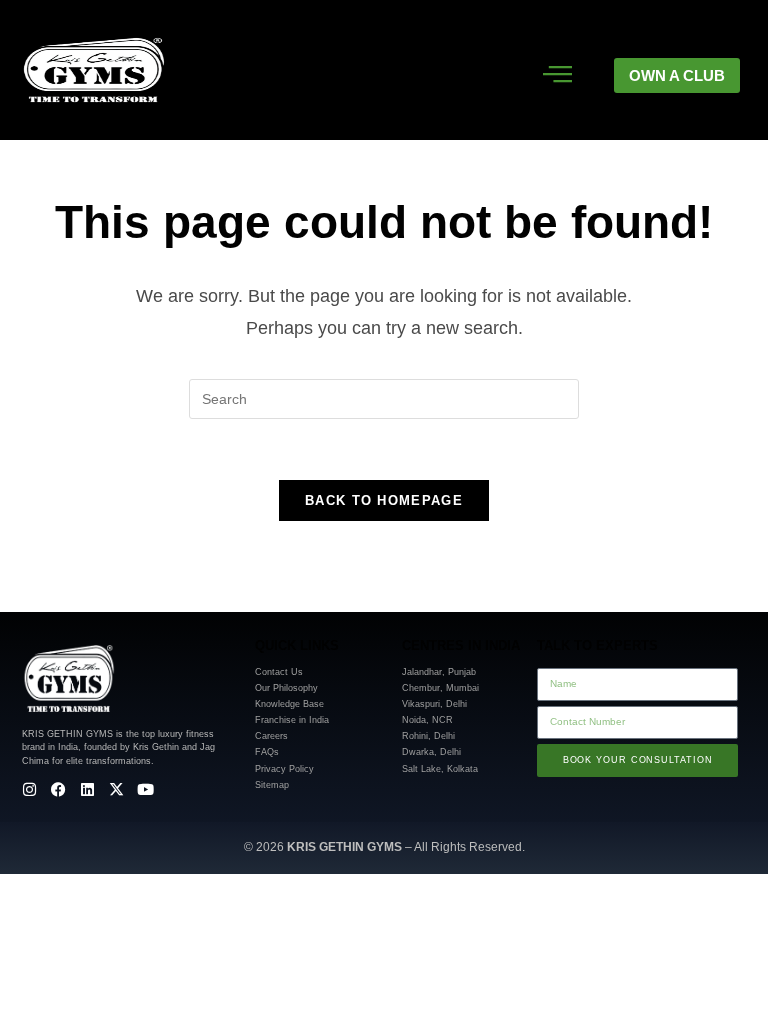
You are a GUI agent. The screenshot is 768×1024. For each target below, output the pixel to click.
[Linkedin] (87, 789)
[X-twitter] (116, 789)
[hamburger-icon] (558, 76)
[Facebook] (58, 789)
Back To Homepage (384, 500)
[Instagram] (29, 789)
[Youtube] (145, 789)
